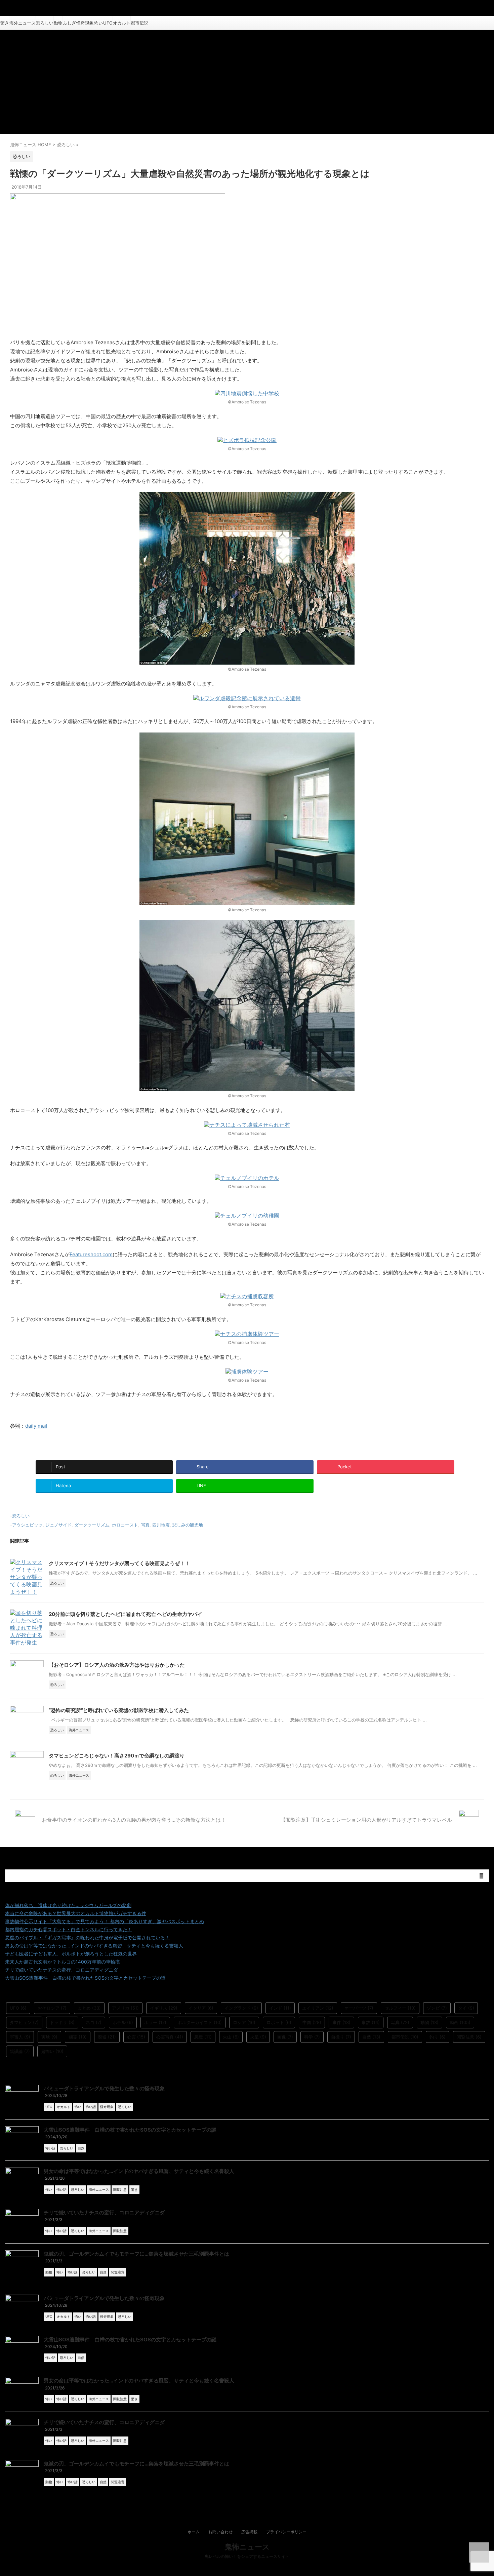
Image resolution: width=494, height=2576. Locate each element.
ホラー (155, 2022)
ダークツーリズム (92, 1525)
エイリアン (318, 2008)
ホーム (194, 2532)
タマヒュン (24, 2022)
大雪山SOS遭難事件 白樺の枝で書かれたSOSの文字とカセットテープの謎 (85, 1978)
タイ (466, 2008)
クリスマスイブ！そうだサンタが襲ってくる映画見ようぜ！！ (119, 1563)
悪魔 (203, 2037)
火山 (231, 2037)
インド (280, 2008)
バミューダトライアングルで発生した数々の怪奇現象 (104, 2088)
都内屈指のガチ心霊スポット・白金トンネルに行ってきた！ (69, 1929)
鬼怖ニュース (247, 2547)
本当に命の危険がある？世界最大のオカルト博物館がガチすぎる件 (76, 1913)
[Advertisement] (247, 80)
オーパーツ (359, 2008)
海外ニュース (23, 23)
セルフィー (400, 2008)
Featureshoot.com (91, 1254)
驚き (5, 23)
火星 (258, 2037)
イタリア (201, 2008)
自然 (371, 2037)
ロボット (279, 2022)
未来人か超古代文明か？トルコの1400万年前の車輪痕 (63, 1962)
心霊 (136, 2037)
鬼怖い (52, 2051)
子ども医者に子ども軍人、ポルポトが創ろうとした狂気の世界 (71, 1954)
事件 (341, 2022)
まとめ (89, 2008)
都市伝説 (139, 23)
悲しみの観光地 (188, 1525)
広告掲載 (249, 2532)
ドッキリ (62, 2022)
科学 (312, 2037)
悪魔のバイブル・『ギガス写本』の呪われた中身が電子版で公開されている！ (87, 1937)
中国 (312, 2022)
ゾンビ (437, 2008)
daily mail (36, 1426)
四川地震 (161, 1525)
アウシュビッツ (27, 1525)
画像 (285, 2037)
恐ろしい (45, 23)
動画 (460, 2022)
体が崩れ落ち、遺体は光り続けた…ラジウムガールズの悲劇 (68, 1905)
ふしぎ (69, 23)
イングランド (241, 2008)
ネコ (94, 2022)
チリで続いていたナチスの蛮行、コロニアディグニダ (61, 1970)
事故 (371, 2022)
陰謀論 (20, 2051)
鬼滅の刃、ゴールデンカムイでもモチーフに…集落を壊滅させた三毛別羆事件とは (136, 2254)
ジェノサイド (58, 1525)
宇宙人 (20, 2037)
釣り (438, 2037)
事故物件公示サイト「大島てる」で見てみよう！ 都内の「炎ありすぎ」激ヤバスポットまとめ (105, 1921)
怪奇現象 (85, 23)
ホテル (123, 2022)
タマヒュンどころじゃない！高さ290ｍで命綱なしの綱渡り (117, 1756)
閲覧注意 (469, 2037)
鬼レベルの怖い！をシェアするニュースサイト (247, 2556)
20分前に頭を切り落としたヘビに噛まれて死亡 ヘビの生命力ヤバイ (126, 1614)
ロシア (244, 2022)
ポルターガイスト (200, 2022)
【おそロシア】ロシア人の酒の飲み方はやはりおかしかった (117, 1665)
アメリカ (125, 2008)
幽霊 (78, 2037)
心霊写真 (170, 2037)
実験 (49, 2037)
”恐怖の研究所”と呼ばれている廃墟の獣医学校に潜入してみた (119, 1710)
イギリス (164, 2008)
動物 (58, 23)
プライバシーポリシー (286, 2532)
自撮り (341, 2037)
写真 (145, 1525)
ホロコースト (125, 1525)
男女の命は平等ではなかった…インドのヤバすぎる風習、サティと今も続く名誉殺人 (94, 1946)
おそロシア (52, 2008)
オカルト (122, 23)
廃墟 (107, 2037)
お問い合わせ (220, 2532)
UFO (108, 23)
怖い (98, 23)
